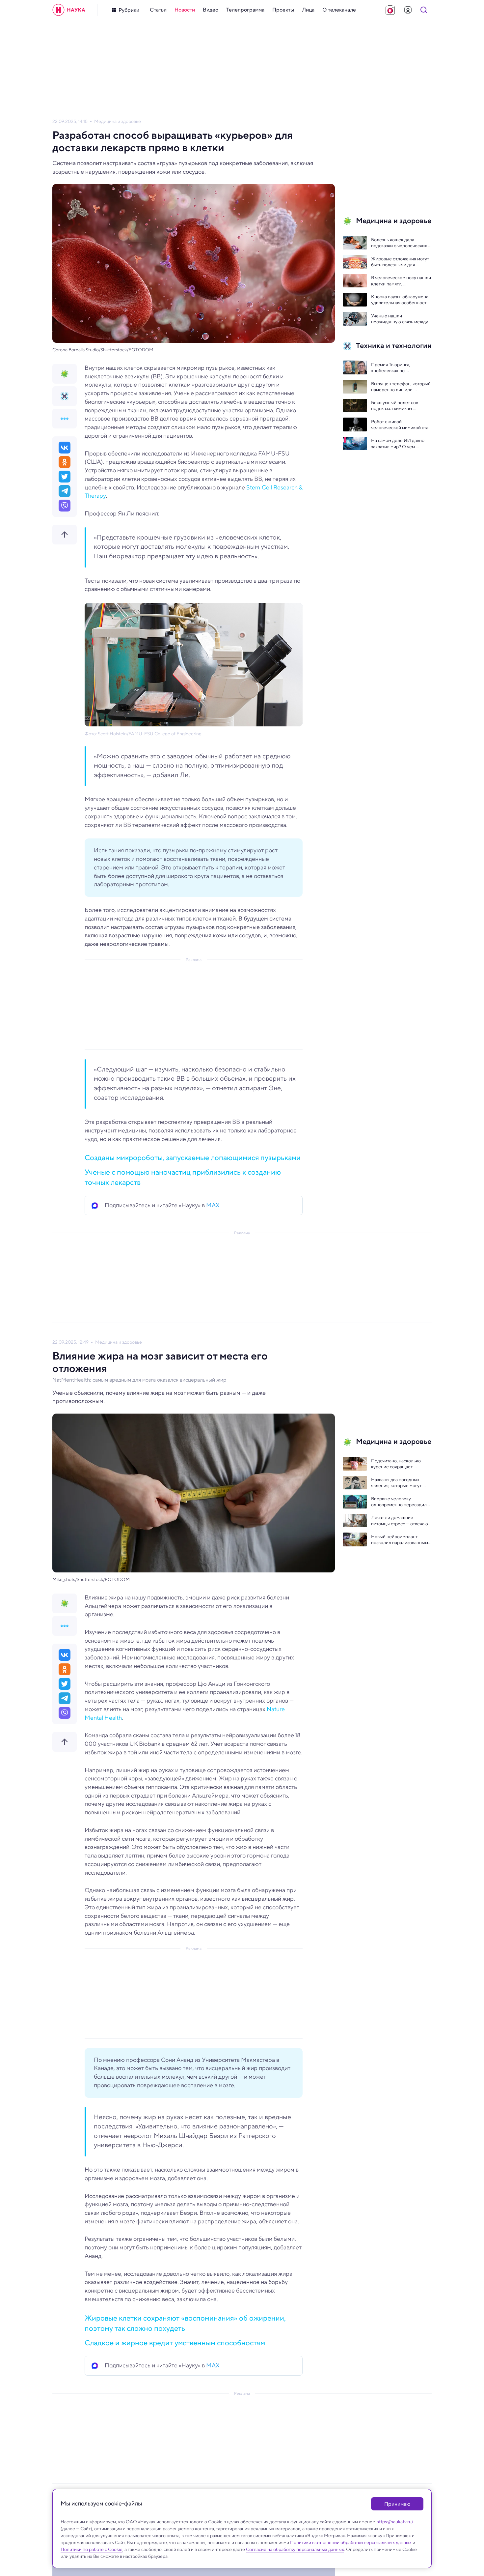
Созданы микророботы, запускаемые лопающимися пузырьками (193, 1157)
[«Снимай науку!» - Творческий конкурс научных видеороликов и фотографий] (390, 10)
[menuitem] (158, 10)
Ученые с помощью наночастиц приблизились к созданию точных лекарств (183, 1177)
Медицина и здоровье (118, 121)
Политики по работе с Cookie (92, 2549)
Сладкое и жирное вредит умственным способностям (175, 2343)
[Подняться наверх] (65, 535)
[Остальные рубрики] (65, 419)
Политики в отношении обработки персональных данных (351, 2542)
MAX (213, 1205)
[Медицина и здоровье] (65, 374)
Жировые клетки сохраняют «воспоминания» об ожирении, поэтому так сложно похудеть (185, 2323)
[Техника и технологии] (65, 396)
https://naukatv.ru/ (395, 2522)
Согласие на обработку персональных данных (295, 2549)
